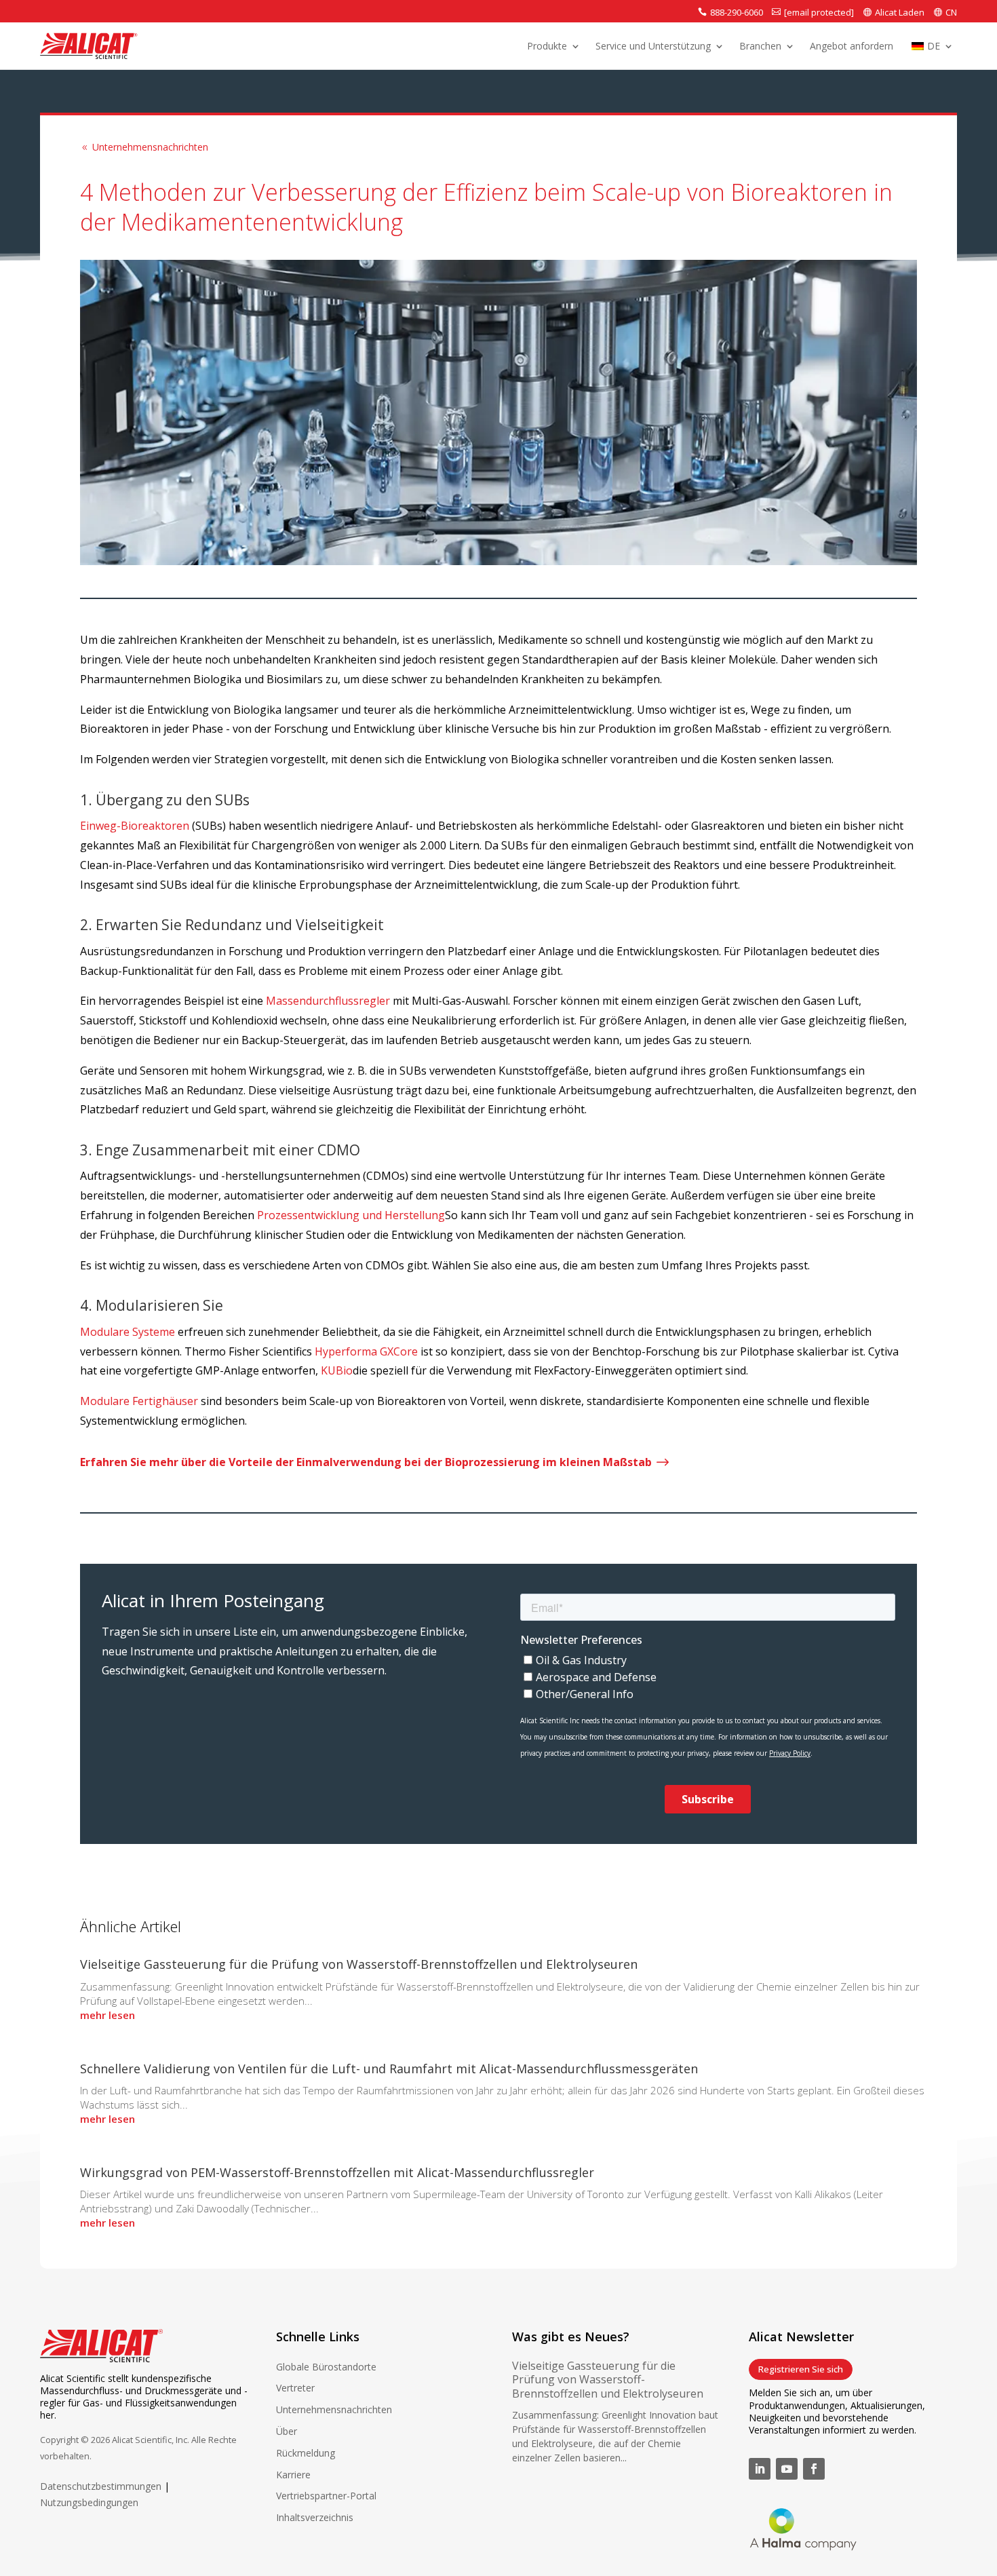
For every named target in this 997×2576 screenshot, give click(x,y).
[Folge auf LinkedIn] (760, 2469)
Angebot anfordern (852, 47)
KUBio (337, 1370)
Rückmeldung (306, 2453)
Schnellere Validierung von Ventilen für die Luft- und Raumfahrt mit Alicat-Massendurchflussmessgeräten (389, 2069)
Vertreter (295, 2388)
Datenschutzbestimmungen (101, 2486)
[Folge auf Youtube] (787, 2469)
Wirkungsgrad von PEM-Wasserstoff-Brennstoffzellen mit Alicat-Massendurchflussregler (337, 2172)
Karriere (293, 2475)
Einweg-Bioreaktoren (135, 826)
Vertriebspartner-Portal (326, 2496)
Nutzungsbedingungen (89, 2502)
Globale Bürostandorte (326, 2367)
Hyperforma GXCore (366, 1351)
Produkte (547, 47)
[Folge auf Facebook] (814, 2469)
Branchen (760, 47)
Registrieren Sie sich (801, 2369)
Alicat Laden (900, 12)
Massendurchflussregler (328, 1001)
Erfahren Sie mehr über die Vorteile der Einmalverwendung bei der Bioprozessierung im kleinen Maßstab (375, 1462)
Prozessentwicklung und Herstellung (351, 1215)
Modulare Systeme (128, 1332)
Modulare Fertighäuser (139, 1401)
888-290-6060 (737, 12)
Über (287, 2431)
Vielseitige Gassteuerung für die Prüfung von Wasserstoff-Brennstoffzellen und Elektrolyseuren (359, 1964)
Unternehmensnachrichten (144, 147)
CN (951, 12)
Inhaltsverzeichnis (315, 2517)
